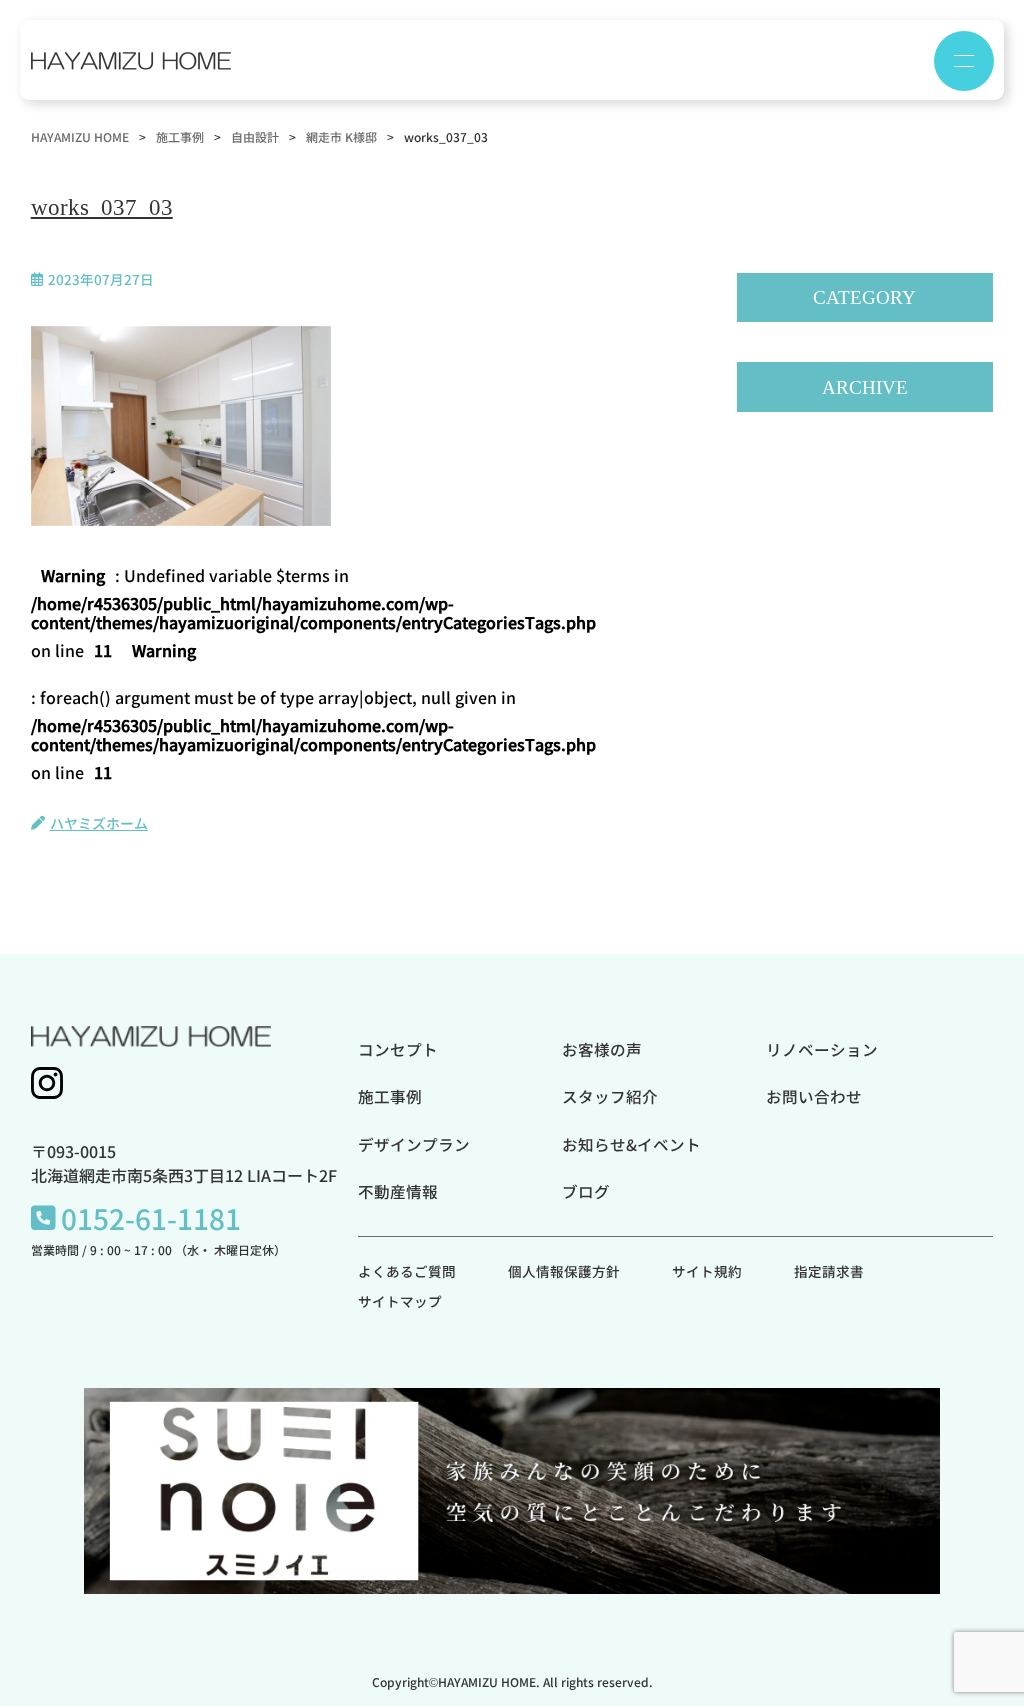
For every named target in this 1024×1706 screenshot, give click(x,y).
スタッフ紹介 (610, 1096)
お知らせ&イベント (631, 1144)
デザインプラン (414, 1144)
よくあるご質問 (407, 1271)
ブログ (586, 1191)
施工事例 (390, 1096)
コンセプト (398, 1049)
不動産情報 (398, 1191)
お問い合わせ (814, 1096)
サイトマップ (400, 1301)
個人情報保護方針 (564, 1271)
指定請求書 (829, 1271)
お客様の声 (602, 1049)
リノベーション (822, 1049)
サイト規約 (707, 1271)
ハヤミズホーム (99, 823)
